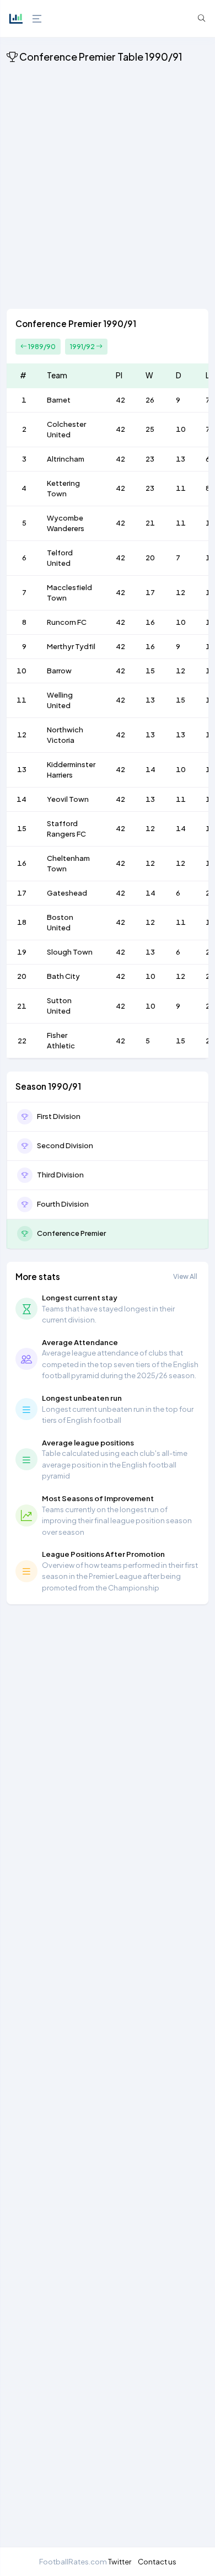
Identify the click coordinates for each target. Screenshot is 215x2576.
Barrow (59, 671)
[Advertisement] (108, 188)
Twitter (120, 2561)
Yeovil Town (68, 799)
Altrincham (66, 459)
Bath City (63, 976)
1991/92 (83, 347)
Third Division (60, 1175)
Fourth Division (63, 1204)
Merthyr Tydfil (71, 646)
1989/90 (41, 347)
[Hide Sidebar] (36, 19)
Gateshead (67, 893)
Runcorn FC (67, 622)
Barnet (59, 400)
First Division (59, 1116)
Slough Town (70, 952)
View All (185, 1276)
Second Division (65, 1145)
